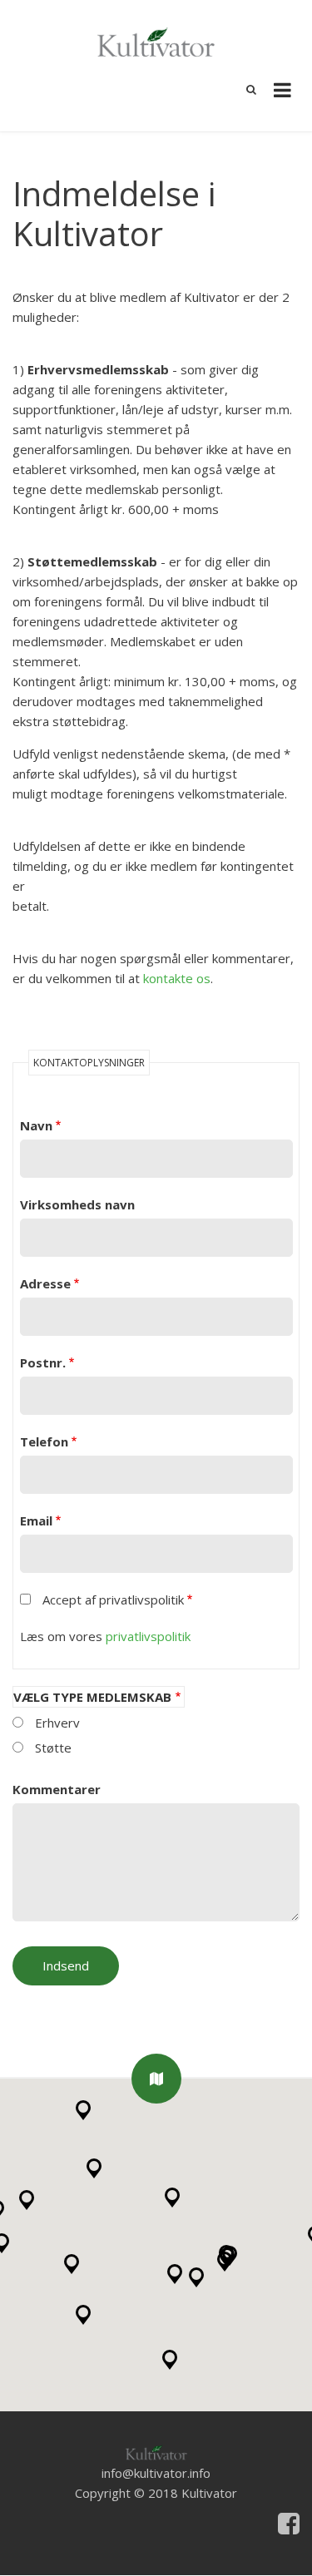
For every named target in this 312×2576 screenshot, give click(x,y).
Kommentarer (57, 1789)
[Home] (156, 2451)
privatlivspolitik (148, 1636)
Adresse (45, 1283)
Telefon (44, 1441)
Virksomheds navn (77, 1204)
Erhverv (57, 1723)
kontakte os (177, 978)
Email (36, 1520)
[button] (156, 2079)
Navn (36, 1125)
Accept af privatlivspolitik (113, 1599)
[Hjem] (156, 40)
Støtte (53, 1748)
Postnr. (43, 1362)
